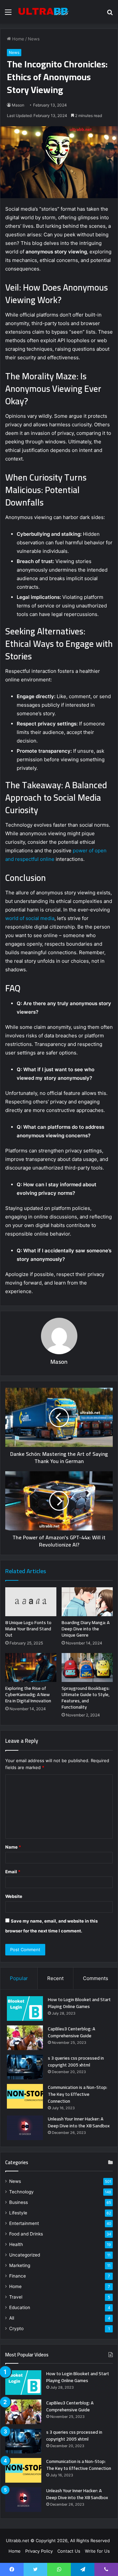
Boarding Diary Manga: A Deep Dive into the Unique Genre (86, 1629)
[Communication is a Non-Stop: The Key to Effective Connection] (25, 2096)
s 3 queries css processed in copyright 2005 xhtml (76, 2061)
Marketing (20, 2265)
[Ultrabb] (43, 12)
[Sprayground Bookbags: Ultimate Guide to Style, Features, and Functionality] (87, 1667)
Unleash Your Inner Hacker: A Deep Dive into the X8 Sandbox (79, 2122)
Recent (55, 1978)
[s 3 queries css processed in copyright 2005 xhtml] (25, 2067)
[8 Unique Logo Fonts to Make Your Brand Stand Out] (31, 1602)
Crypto (16, 2328)
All (12, 2318)
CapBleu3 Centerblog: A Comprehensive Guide (71, 2032)
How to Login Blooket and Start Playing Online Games (79, 2003)
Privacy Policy (39, 2551)
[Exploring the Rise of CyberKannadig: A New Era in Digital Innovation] (31, 1667)
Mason (18, 105)
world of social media (30, 918)
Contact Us (69, 2551)
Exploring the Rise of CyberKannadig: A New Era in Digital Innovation (28, 1694)
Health (16, 2244)
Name (13, 1847)
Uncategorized (25, 2255)
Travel (16, 2297)
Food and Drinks (26, 2234)
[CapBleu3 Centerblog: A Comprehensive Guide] (25, 2038)
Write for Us (97, 2551)
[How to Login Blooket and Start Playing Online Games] (25, 2009)
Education (20, 2307)
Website (14, 1896)
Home (18, 39)
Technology (21, 2192)
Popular (19, 1978)
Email (13, 1872)
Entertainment (24, 2223)
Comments (96, 1978)
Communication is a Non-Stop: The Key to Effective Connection (78, 2094)
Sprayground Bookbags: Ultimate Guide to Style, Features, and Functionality (86, 1698)
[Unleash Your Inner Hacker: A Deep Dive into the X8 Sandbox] (25, 2128)
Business (19, 2202)
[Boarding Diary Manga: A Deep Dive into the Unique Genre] (87, 1602)
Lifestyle (18, 2213)
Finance (18, 2276)
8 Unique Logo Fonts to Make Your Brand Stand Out (28, 1629)
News (34, 39)
